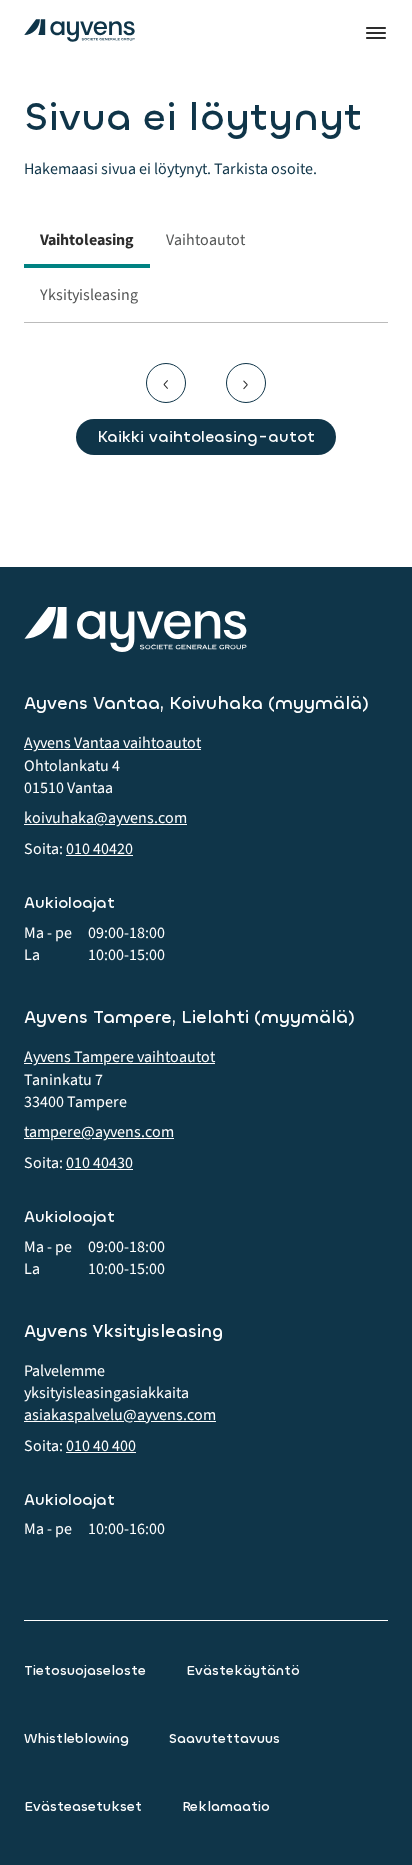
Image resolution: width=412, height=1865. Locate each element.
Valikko (376, 33)
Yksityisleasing (89, 295)
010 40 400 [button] (101, 1446)
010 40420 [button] (99, 849)
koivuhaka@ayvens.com (105, 818)
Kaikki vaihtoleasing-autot (206, 436)
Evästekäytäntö (243, 1670)
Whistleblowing (76, 1738)
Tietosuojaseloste (85, 1670)
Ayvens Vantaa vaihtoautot (112, 743)
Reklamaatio (226, 1806)
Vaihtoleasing (87, 240)
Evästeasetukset (83, 1806)
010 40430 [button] (99, 1163)
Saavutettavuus (224, 1738)
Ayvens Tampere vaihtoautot (119, 1057)
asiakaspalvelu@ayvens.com (120, 1415)
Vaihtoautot (205, 240)
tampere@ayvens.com (99, 1132)
